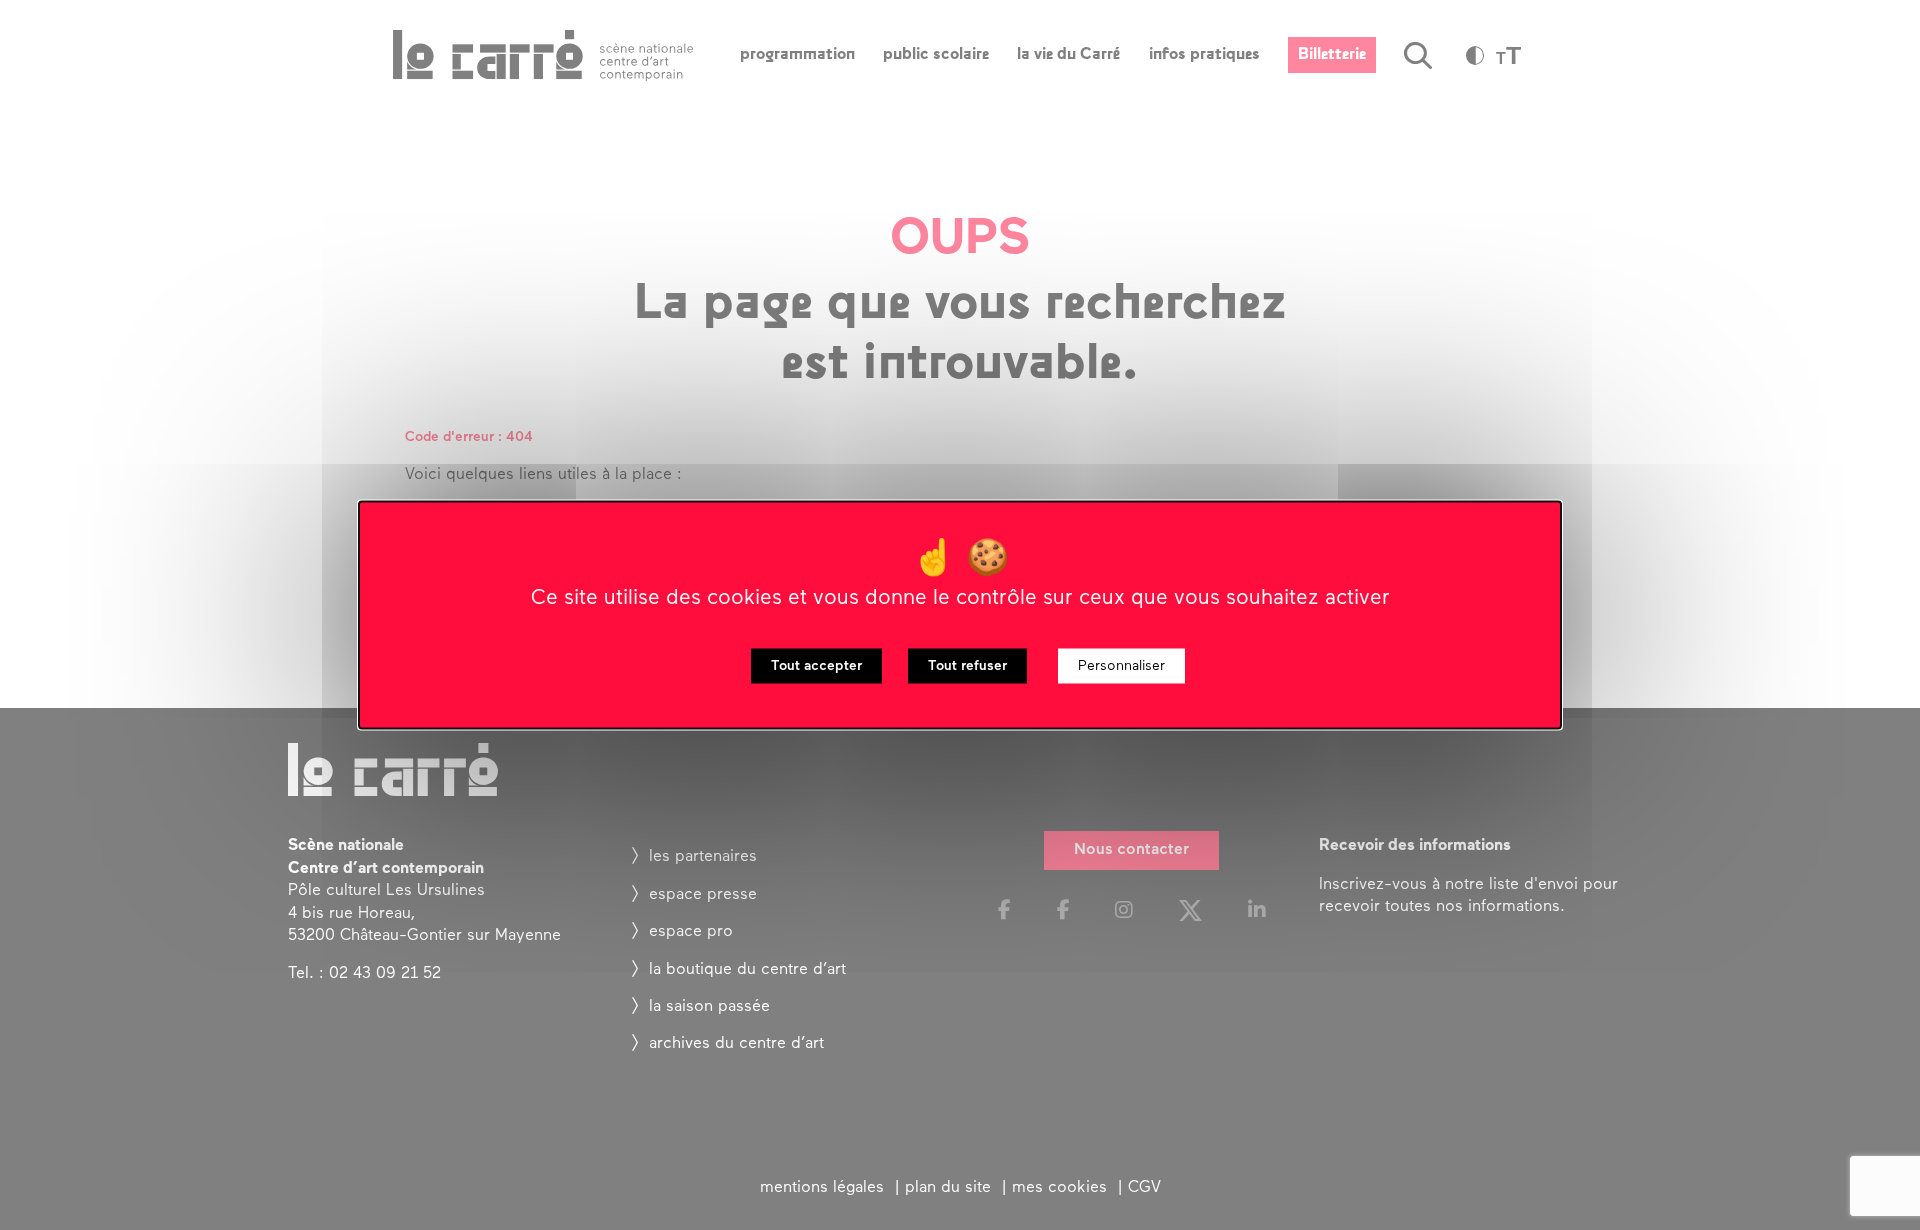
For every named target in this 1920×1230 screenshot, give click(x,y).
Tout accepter (816, 666)
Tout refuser (967, 666)
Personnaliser (1121, 666)
